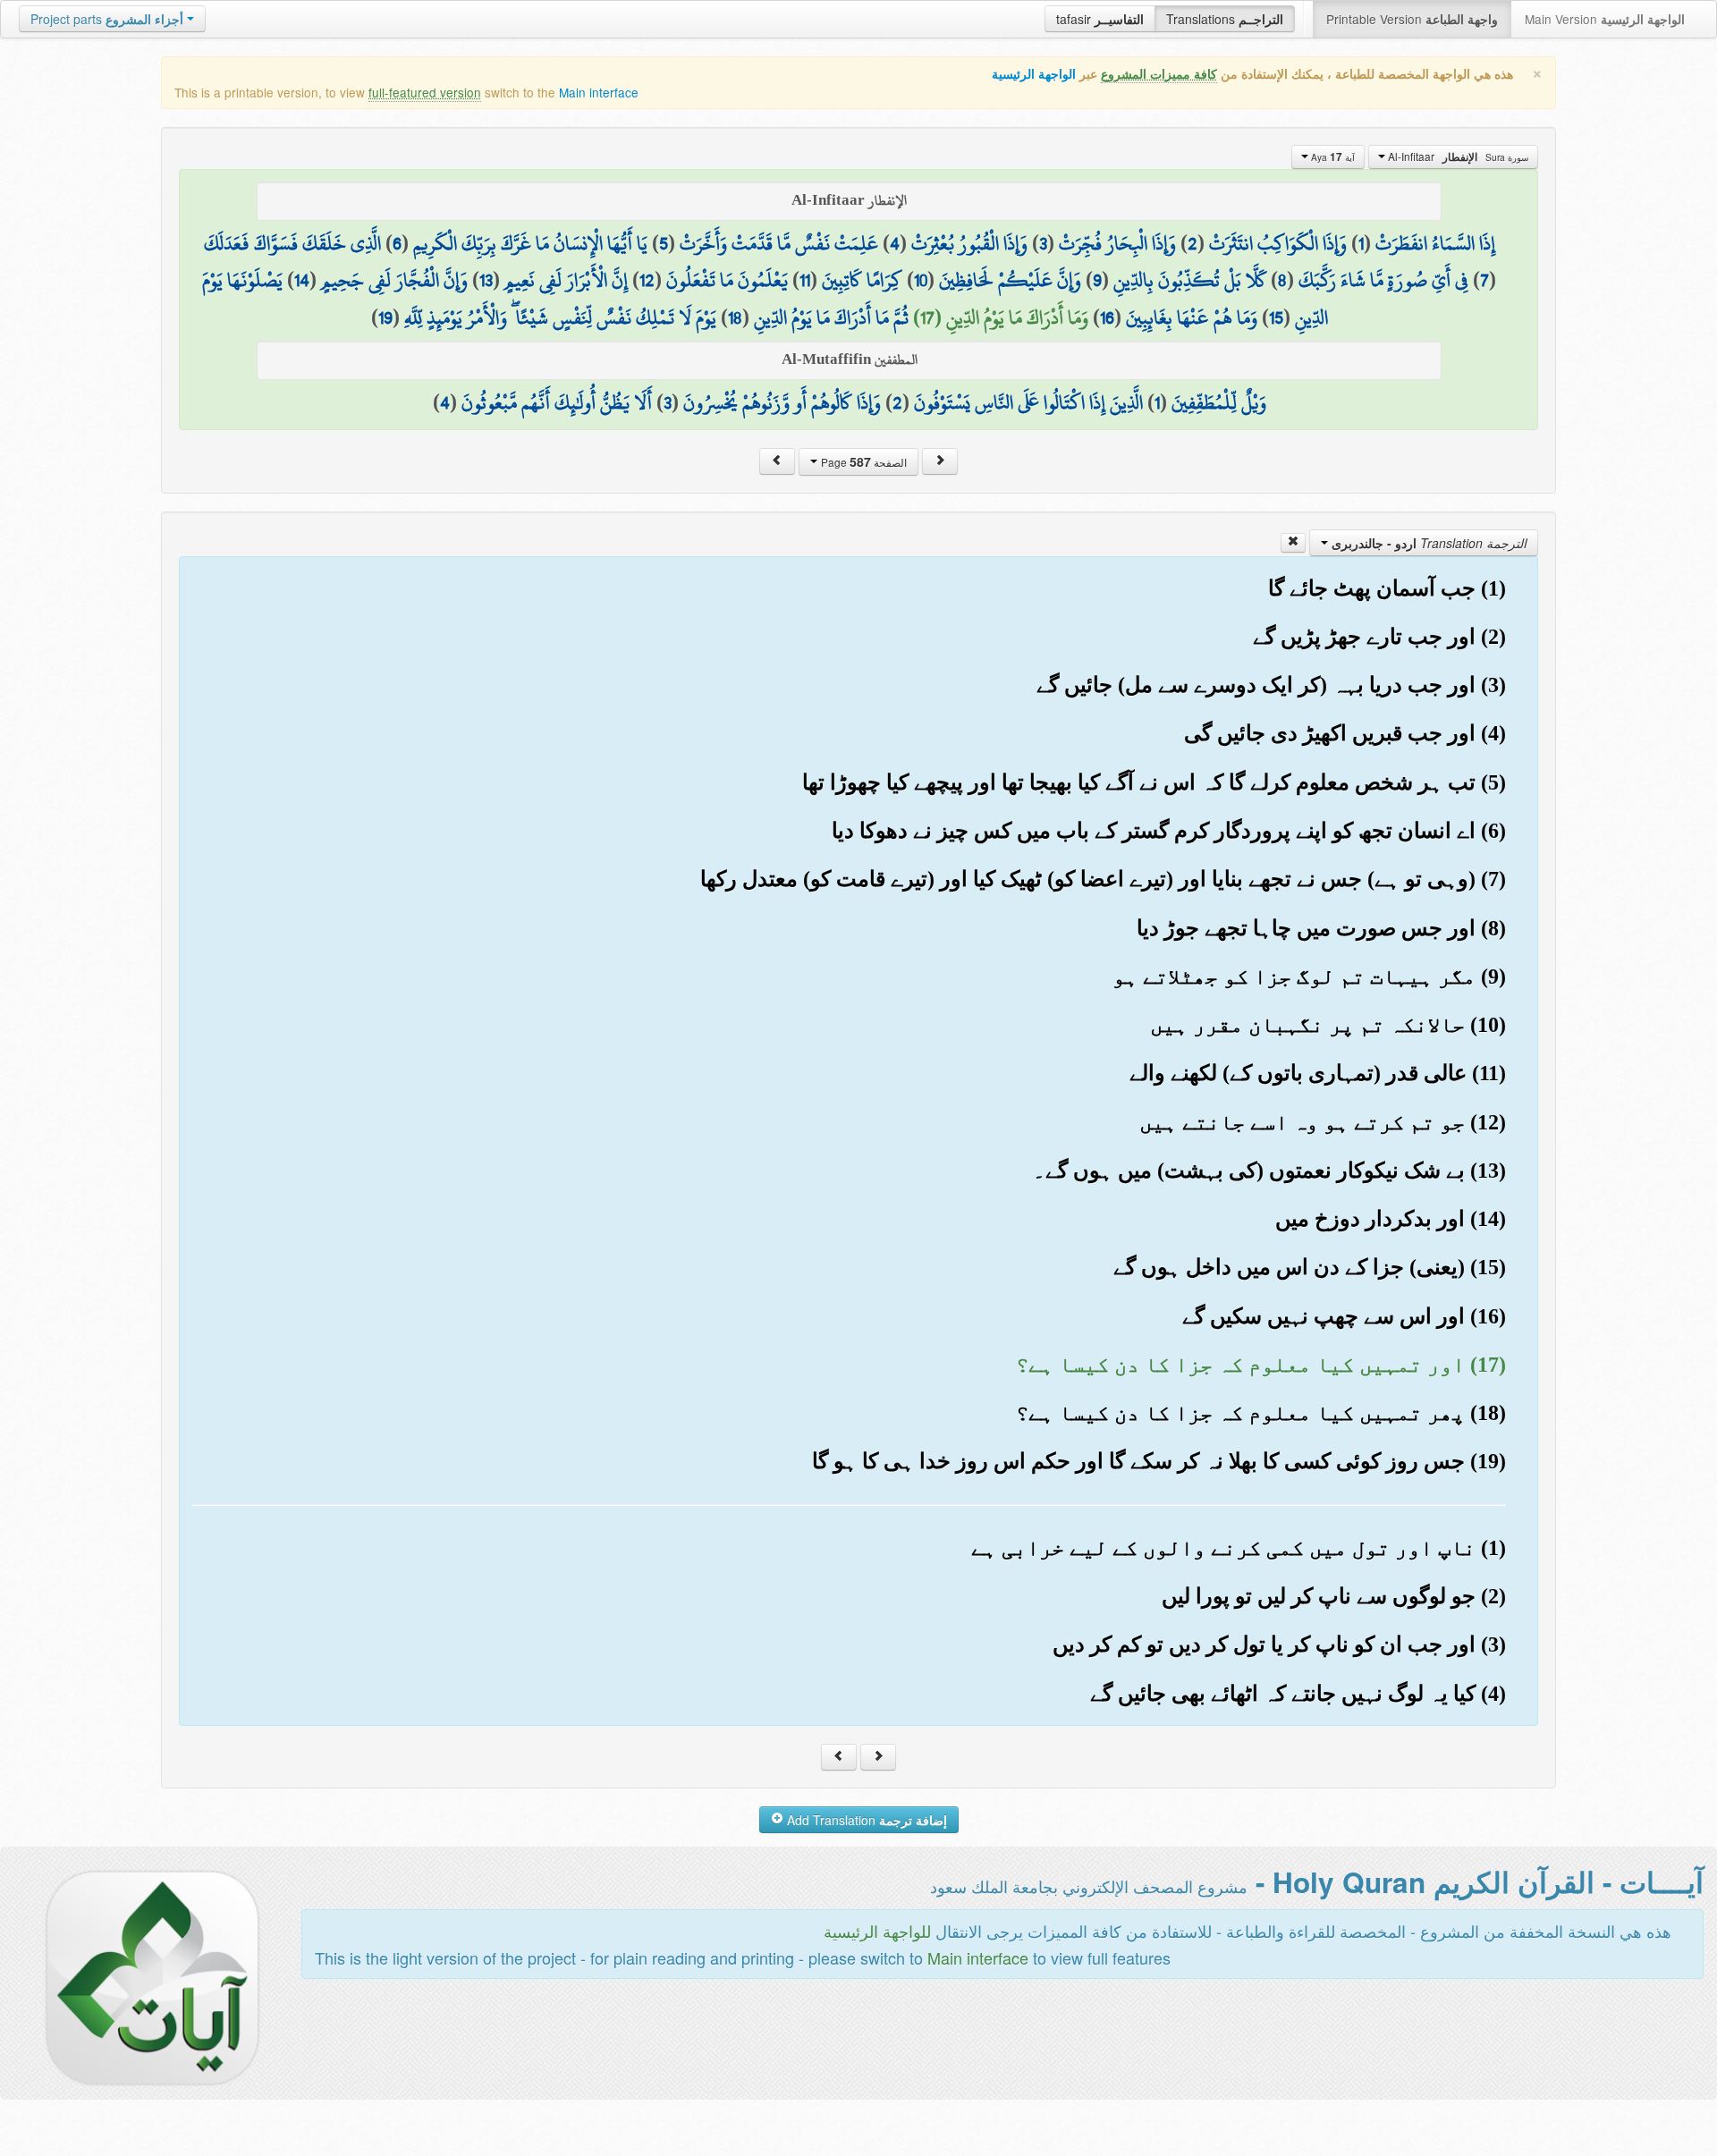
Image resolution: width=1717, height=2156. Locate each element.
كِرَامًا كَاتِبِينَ (862, 280)
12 (647, 280)
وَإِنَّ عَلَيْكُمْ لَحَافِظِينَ (1010, 280)
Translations (1225, 19)
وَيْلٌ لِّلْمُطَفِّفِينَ (1219, 402)
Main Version (1605, 19)
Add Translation (865, 1820)
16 (1107, 317)
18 (735, 317)
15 (1276, 317)
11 (805, 280)
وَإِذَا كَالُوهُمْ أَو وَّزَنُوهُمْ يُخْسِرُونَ (782, 402)
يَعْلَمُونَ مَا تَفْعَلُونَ (727, 280)
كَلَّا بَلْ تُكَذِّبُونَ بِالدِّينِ (1190, 280)
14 (302, 280)
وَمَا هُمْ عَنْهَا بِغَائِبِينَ (1192, 317)
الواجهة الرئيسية (1034, 74)
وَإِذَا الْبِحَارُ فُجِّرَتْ (1117, 243)
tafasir (1100, 19)
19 (385, 317)
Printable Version (1412, 19)
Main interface (599, 92)
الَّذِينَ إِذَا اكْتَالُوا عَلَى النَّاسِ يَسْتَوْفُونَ (1028, 402)
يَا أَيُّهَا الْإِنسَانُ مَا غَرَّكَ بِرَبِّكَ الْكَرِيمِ (530, 243)
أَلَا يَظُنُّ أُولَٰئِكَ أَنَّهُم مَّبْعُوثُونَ (557, 402)
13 (486, 280)
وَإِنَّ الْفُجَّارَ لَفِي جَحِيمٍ (394, 280)
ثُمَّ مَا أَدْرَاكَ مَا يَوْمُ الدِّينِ (831, 317)
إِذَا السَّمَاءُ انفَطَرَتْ (1435, 243)
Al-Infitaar (1457, 156)
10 (921, 280)
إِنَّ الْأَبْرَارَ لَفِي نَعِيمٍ (566, 280)
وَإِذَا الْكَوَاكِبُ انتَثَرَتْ (1278, 243)
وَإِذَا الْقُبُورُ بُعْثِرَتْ (969, 243)
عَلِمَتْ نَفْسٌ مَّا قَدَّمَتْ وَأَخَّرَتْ (779, 243)
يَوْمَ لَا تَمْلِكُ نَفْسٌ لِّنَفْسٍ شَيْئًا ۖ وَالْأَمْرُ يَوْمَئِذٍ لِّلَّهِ (560, 317)
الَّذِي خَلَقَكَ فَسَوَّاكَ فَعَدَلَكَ (292, 243)
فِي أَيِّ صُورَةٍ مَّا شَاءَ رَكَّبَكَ (1383, 280)
